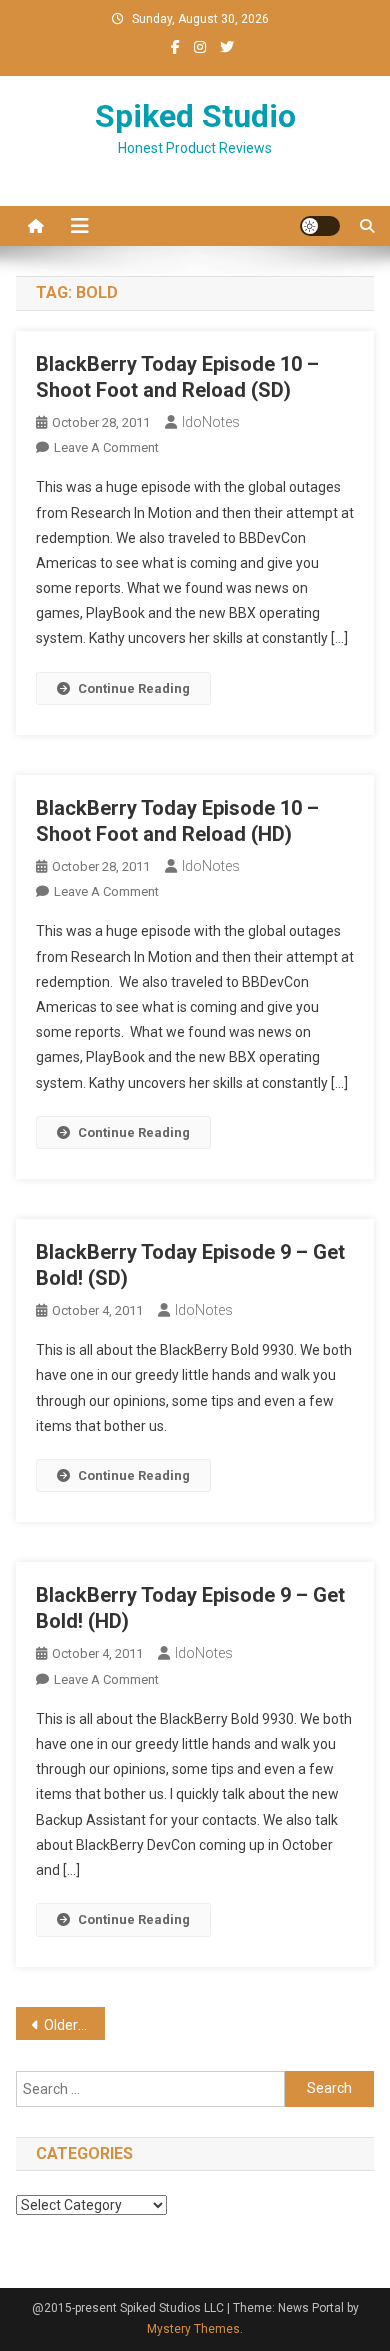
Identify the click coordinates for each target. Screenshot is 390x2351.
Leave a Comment (106, 447)
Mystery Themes (193, 2329)
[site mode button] (320, 226)
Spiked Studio (195, 116)
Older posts (75, 2025)
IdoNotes (211, 422)
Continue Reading (134, 688)
